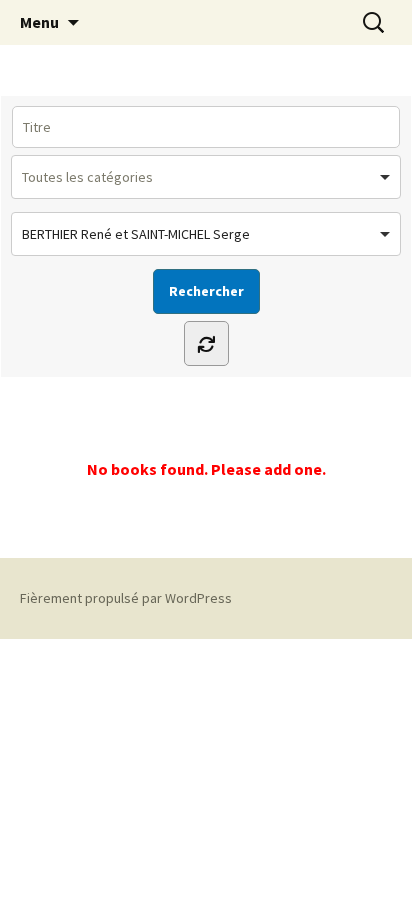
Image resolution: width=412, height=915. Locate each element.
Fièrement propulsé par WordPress (126, 598)
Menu (39, 22)
